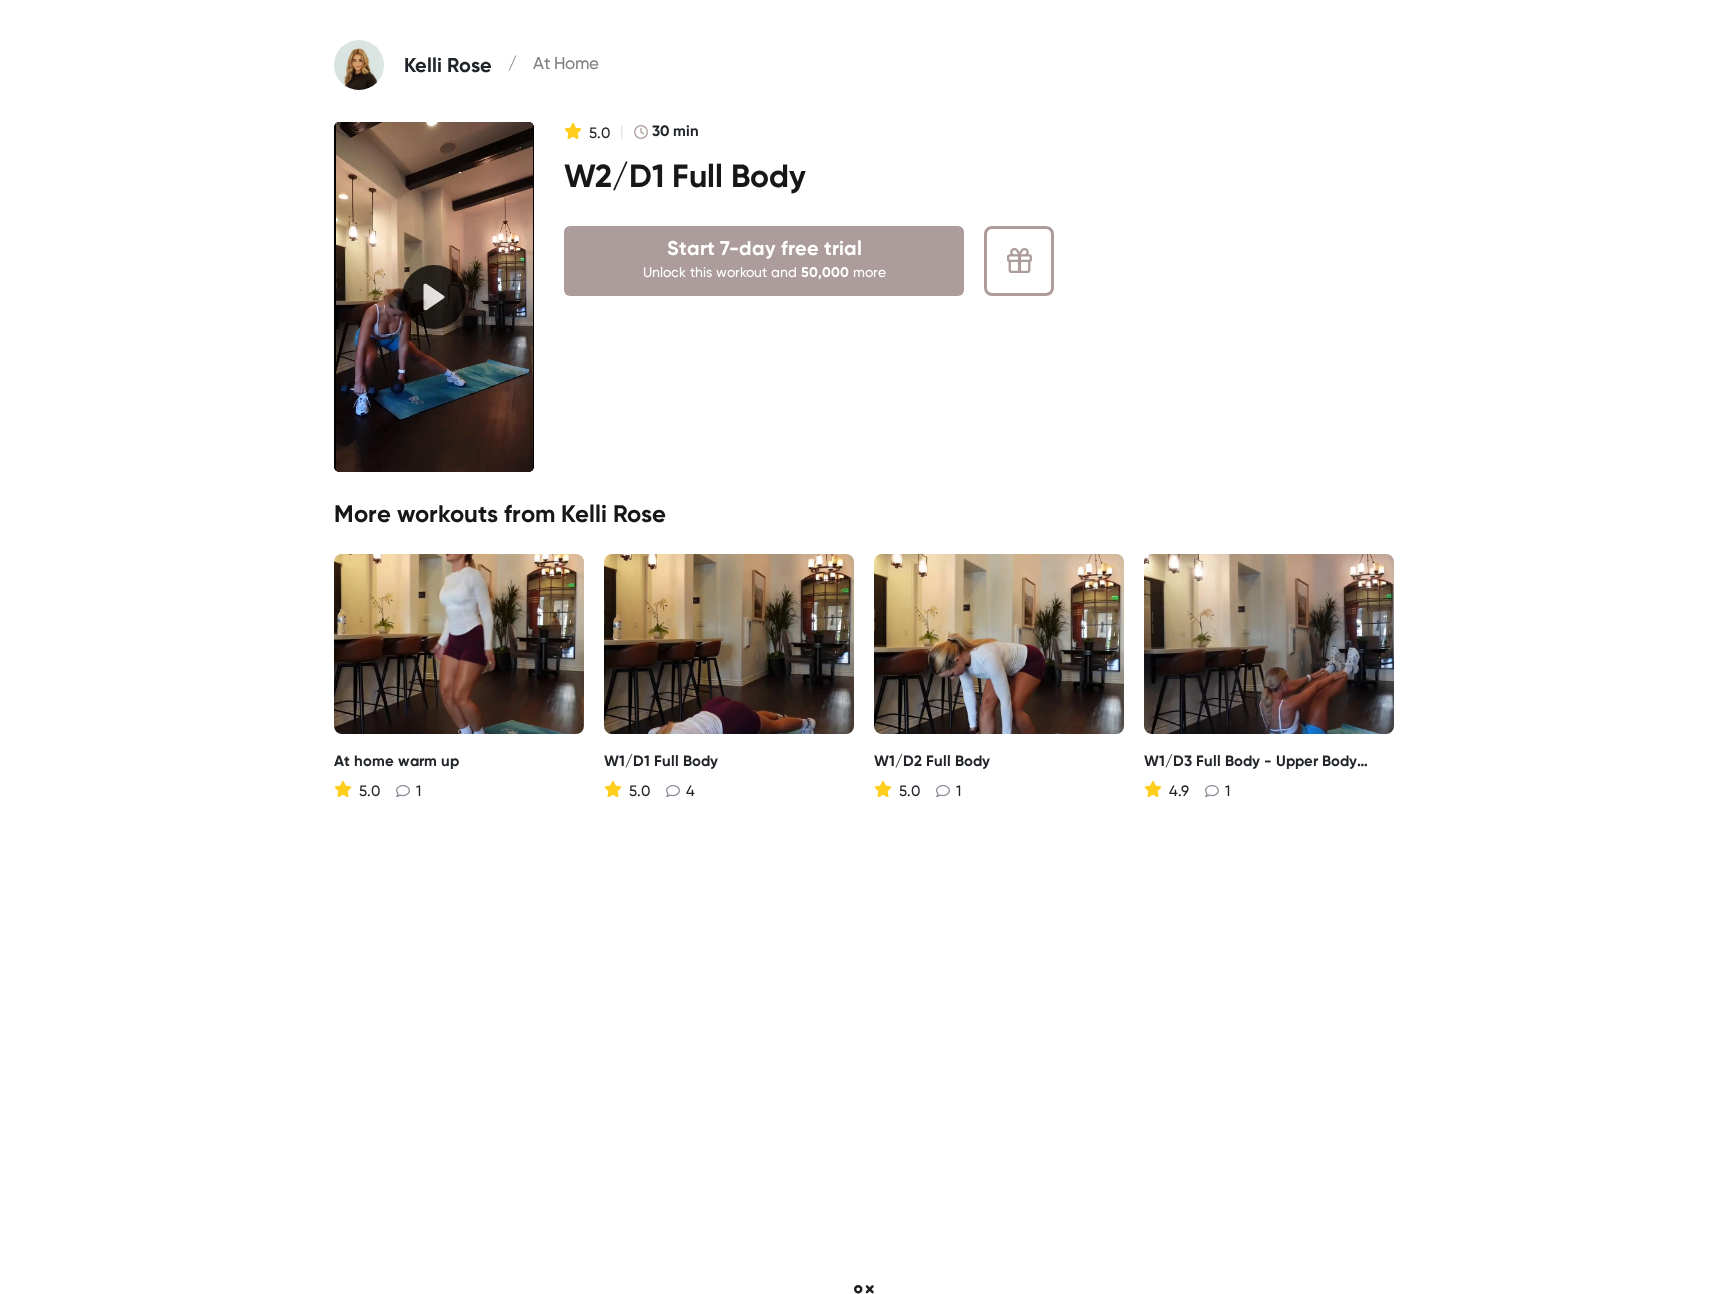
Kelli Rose (613, 513)
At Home (566, 63)
